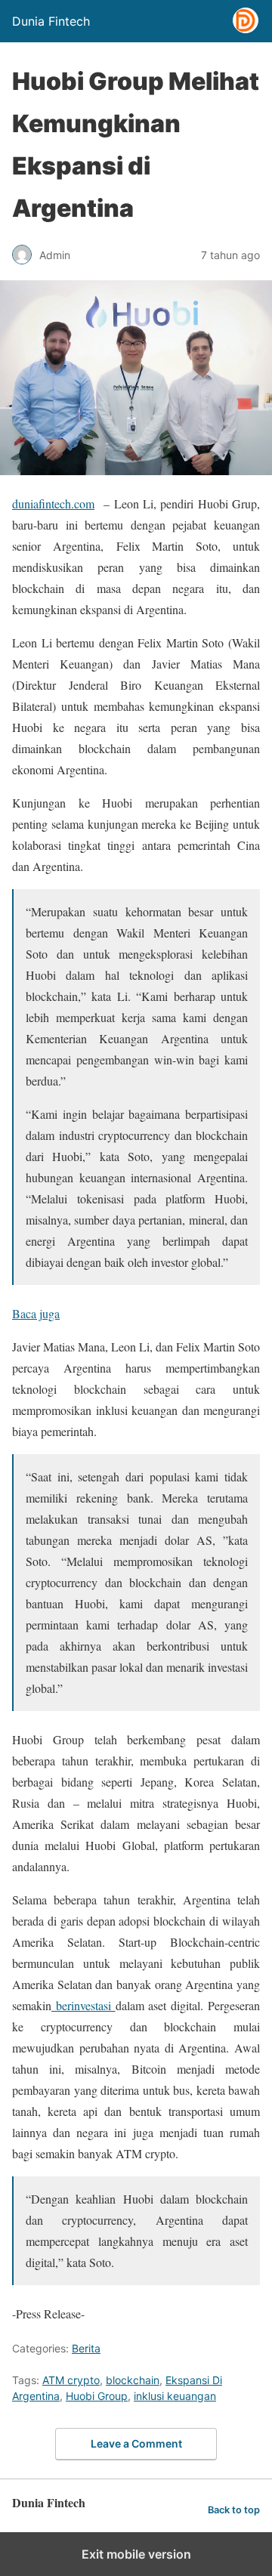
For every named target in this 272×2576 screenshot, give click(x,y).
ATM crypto (71, 2380)
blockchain (133, 2380)
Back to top (234, 2510)
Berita (86, 2348)
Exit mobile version (136, 2554)
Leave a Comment (136, 2443)
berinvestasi (83, 2005)
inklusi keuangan (175, 2396)
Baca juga (36, 1313)
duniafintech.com (53, 503)
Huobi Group (97, 2396)
